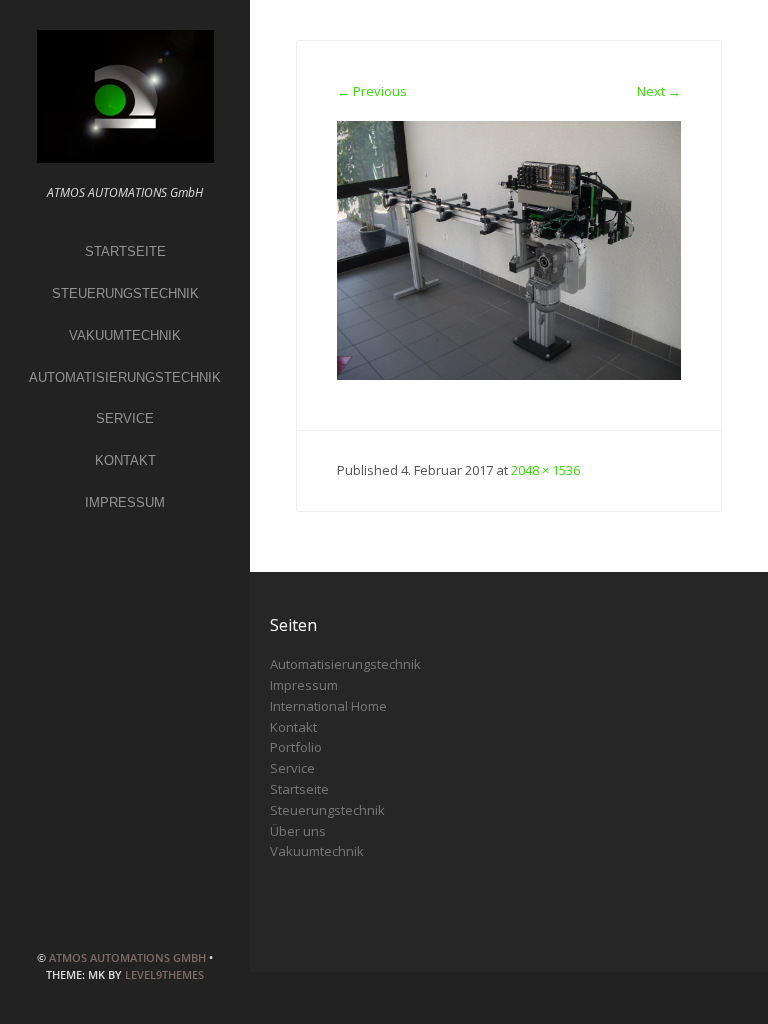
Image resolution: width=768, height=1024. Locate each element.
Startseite (125, 251)
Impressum (125, 502)
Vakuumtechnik (125, 335)
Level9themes (164, 974)
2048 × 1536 (545, 470)
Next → (659, 91)
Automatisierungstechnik (125, 377)
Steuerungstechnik (125, 293)
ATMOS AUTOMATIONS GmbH (127, 957)
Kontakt (125, 460)
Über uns (298, 831)
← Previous (372, 91)
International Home (328, 706)
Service (125, 418)
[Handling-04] (509, 249)
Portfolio (296, 747)
